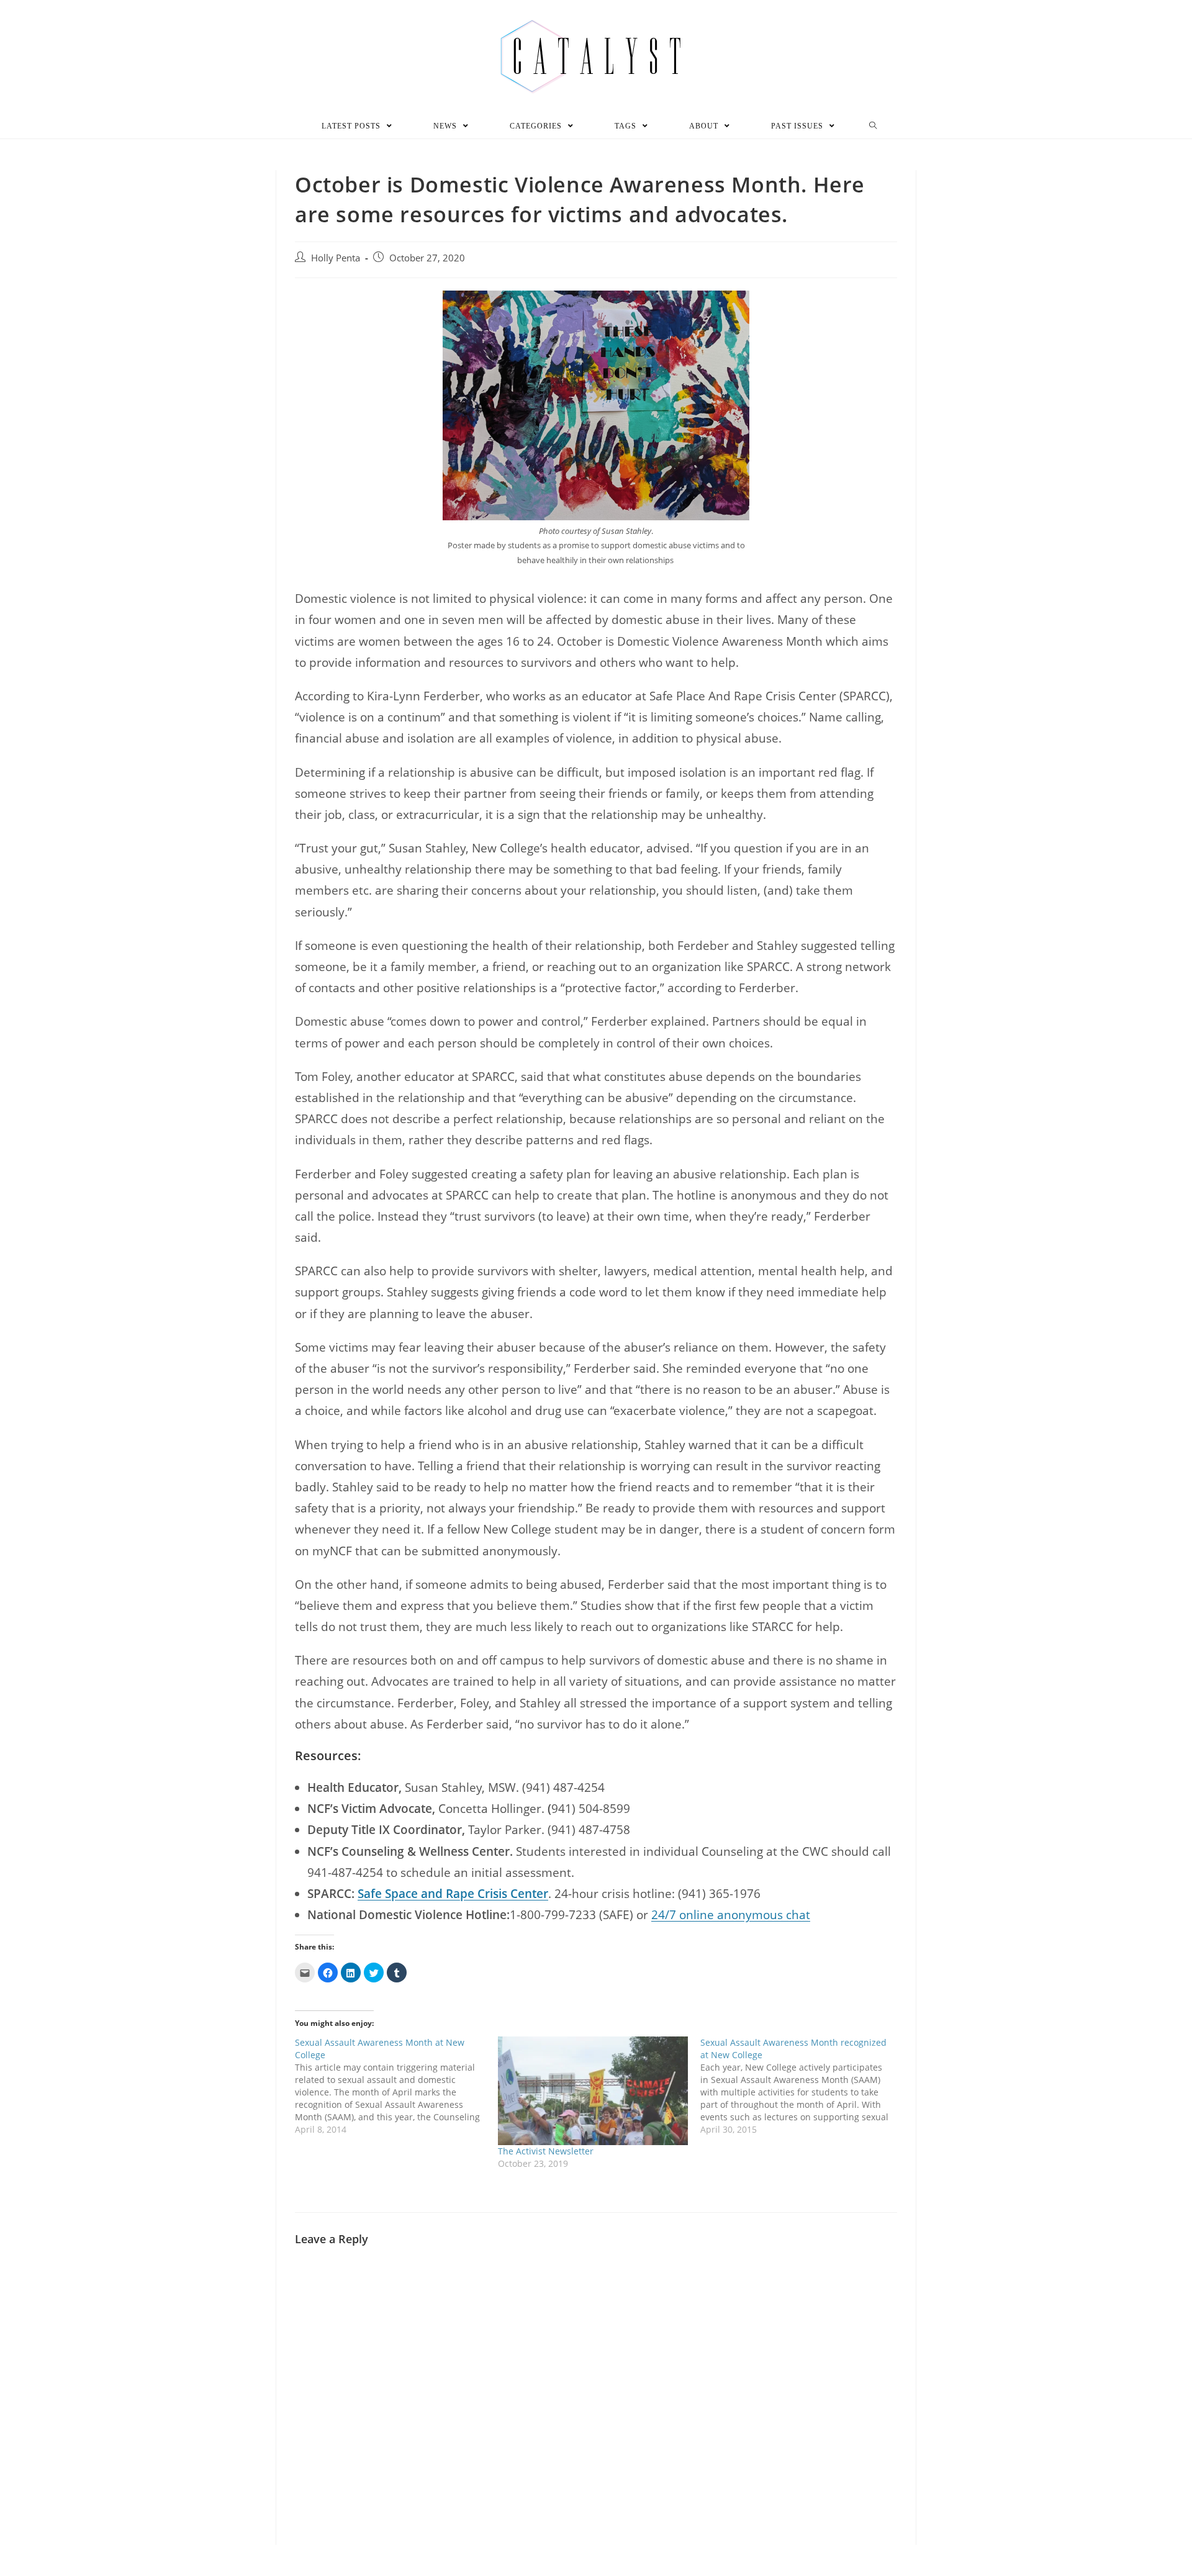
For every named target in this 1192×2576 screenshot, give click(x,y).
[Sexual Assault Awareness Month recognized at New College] (802, 2086)
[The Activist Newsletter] (593, 2091)
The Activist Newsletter (546, 2151)
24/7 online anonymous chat (731, 1915)
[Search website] (873, 126)
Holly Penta (336, 258)
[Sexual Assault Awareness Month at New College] (396, 2086)
